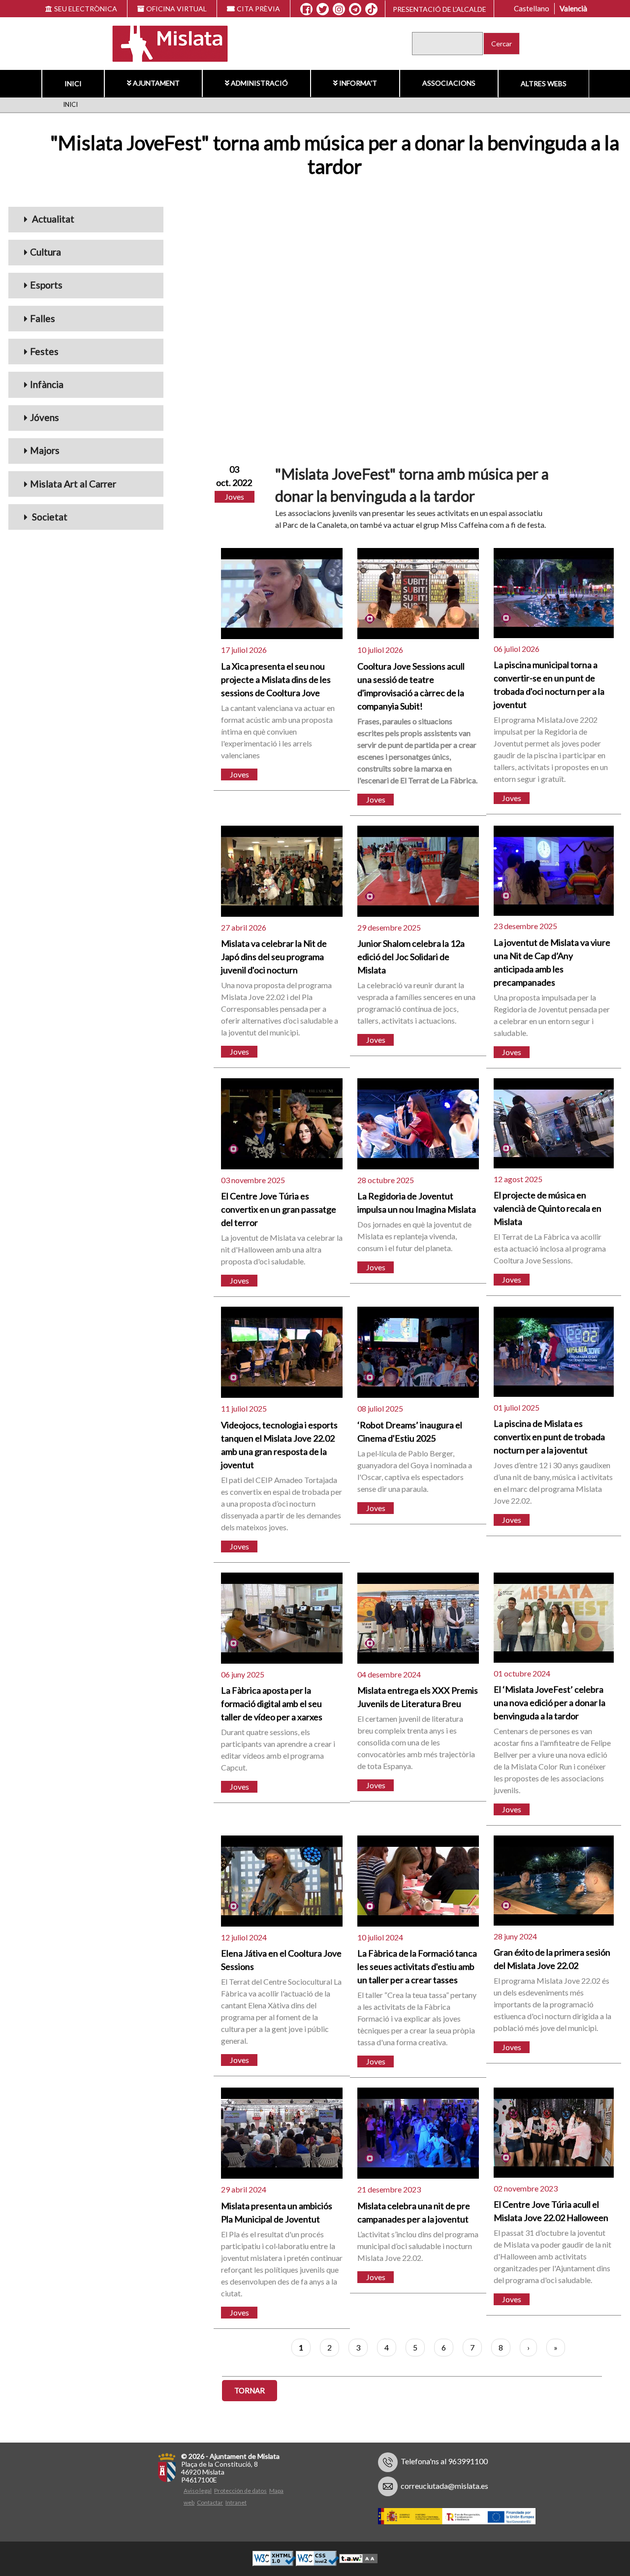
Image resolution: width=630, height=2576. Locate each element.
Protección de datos (240, 2491)
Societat (49, 517)
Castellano (532, 8)
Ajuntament (156, 83)
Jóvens (45, 417)
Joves (235, 497)
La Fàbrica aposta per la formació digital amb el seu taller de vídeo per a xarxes (272, 1704)
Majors (45, 450)
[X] (323, 9)
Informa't (358, 83)
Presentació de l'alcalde (440, 9)
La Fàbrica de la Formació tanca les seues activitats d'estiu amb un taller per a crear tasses (417, 1966)
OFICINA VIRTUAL (176, 9)
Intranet (236, 2502)
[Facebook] (306, 9)
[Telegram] (355, 9)
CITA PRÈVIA (258, 9)
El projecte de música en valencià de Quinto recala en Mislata (548, 1208)
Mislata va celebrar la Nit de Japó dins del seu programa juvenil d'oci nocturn (274, 957)
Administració (259, 83)
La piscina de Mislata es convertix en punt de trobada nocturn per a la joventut (549, 1437)
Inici (73, 83)
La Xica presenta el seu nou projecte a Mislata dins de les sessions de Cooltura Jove (276, 679)
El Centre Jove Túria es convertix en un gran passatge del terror (279, 1209)
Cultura (46, 252)
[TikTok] (372, 9)
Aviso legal (198, 2491)
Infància (47, 384)
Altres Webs (544, 83)
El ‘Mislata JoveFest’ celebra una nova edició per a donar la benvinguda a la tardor (550, 1703)
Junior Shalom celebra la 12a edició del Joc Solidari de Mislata (411, 957)
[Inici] (164, 43)
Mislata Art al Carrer (73, 484)
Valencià (573, 8)
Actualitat (52, 219)
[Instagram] (339, 9)
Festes (44, 351)
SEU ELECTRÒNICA (86, 9)
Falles (43, 318)
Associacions (449, 83)
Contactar (210, 2502)
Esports (46, 285)
